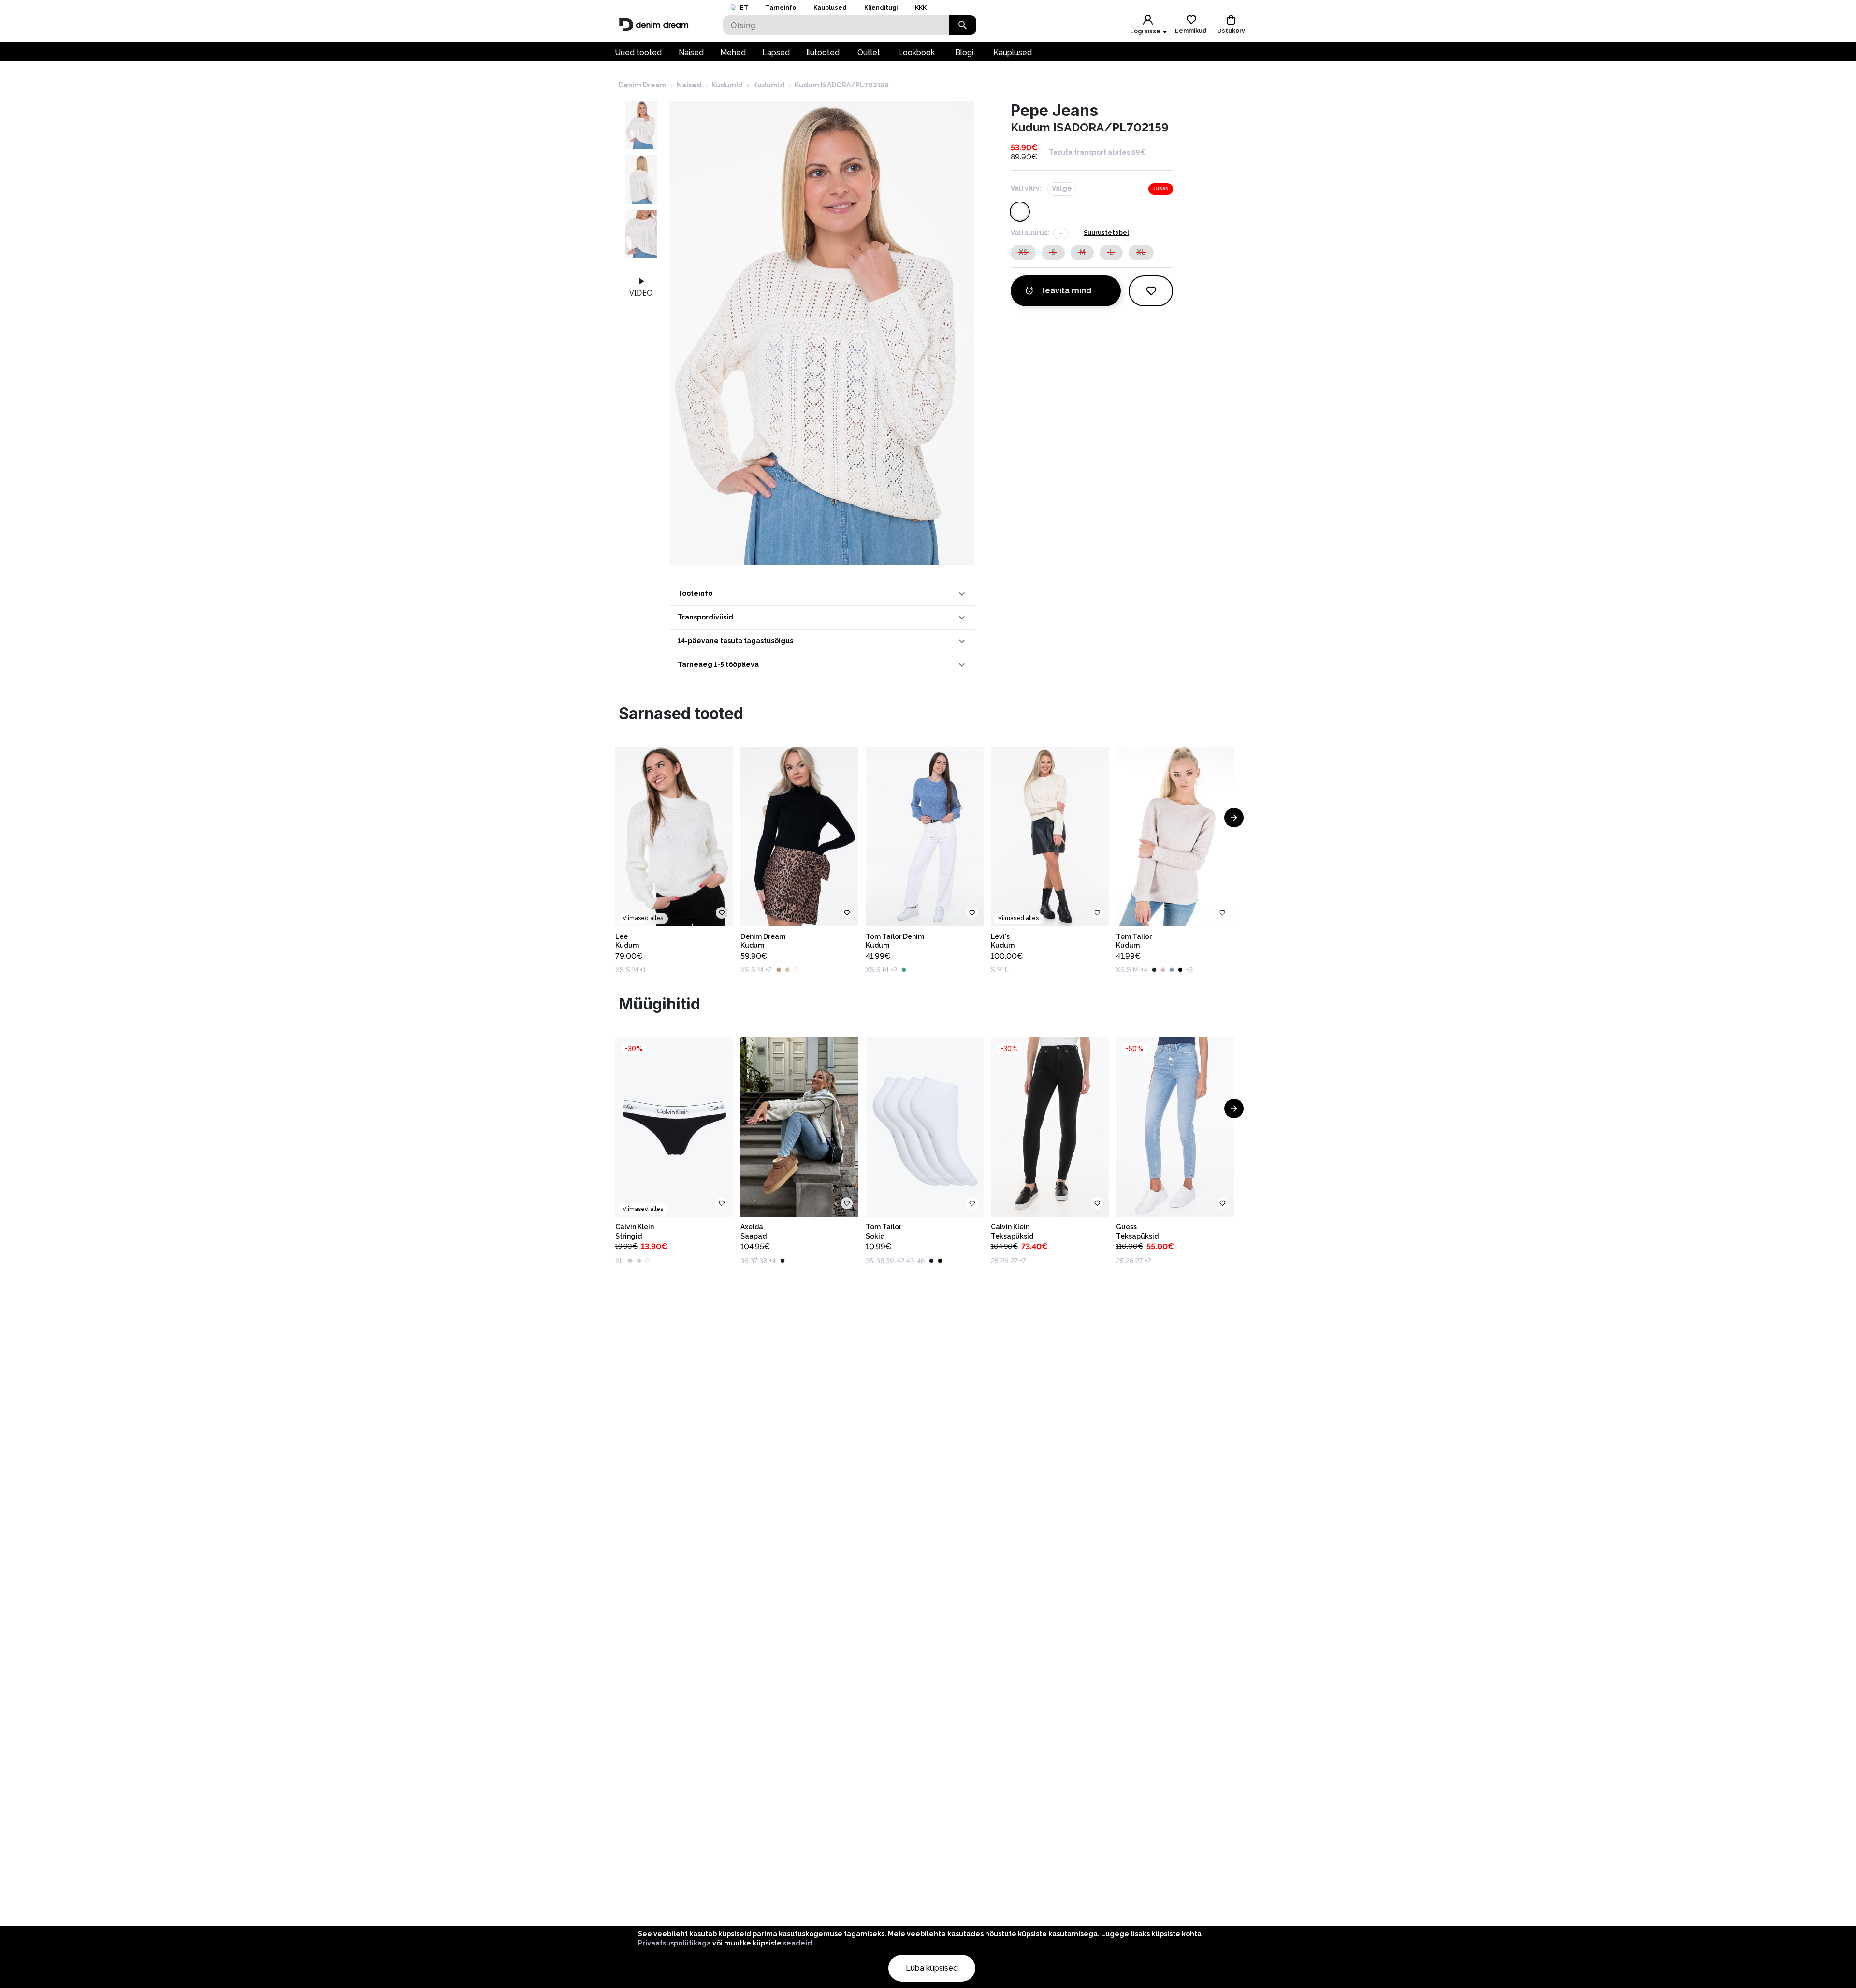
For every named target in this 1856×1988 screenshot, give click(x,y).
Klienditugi (881, 8)
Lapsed (776, 52)
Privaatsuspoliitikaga (674, 1943)
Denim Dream (643, 85)
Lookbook (916, 52)
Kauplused (830, 8)
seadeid (797, 1943)
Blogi (964, 52)
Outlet (869, 52)
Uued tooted (638, 52)
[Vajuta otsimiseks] (963, 25)
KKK (921, 8)
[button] (823, 594)
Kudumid (727, 85)
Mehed (733, 52)
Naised (691, 52)
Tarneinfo (781, 8)
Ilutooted (823, 52)
